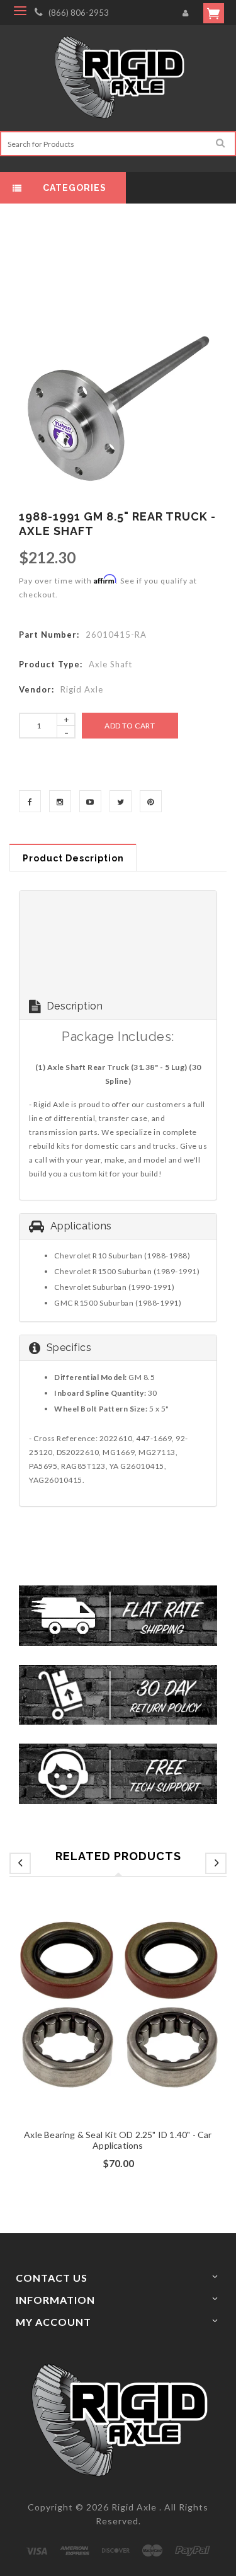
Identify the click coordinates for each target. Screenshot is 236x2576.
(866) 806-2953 (79, 13)
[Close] (213, 1124)
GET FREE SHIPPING (118, 1434)
